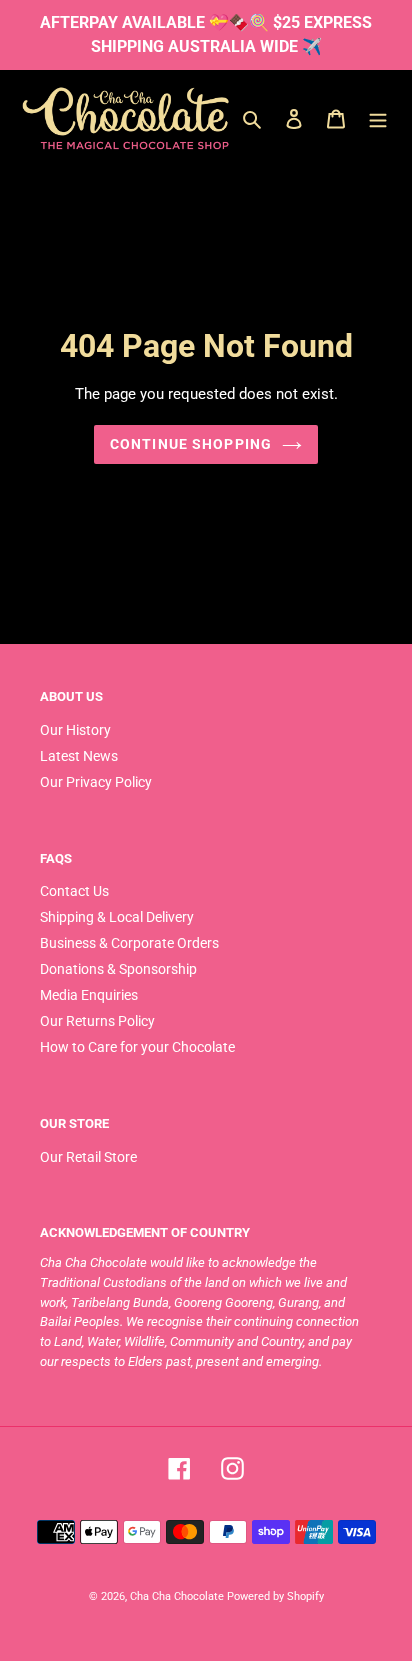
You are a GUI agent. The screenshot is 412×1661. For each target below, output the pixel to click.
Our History (75, 730)
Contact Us (74, 891)
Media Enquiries (89, 995)
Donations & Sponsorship (118, 969)
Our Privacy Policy (96, 782)
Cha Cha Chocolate (177, 1596)
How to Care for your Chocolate (137, 1047)
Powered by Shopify (275, 1596)
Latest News (79, 756)
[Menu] (378, 118)
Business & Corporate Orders (129, 943)
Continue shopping (191, 444)
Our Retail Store (88, 1157)
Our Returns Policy (97, 1021)
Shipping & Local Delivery (117, 917)
